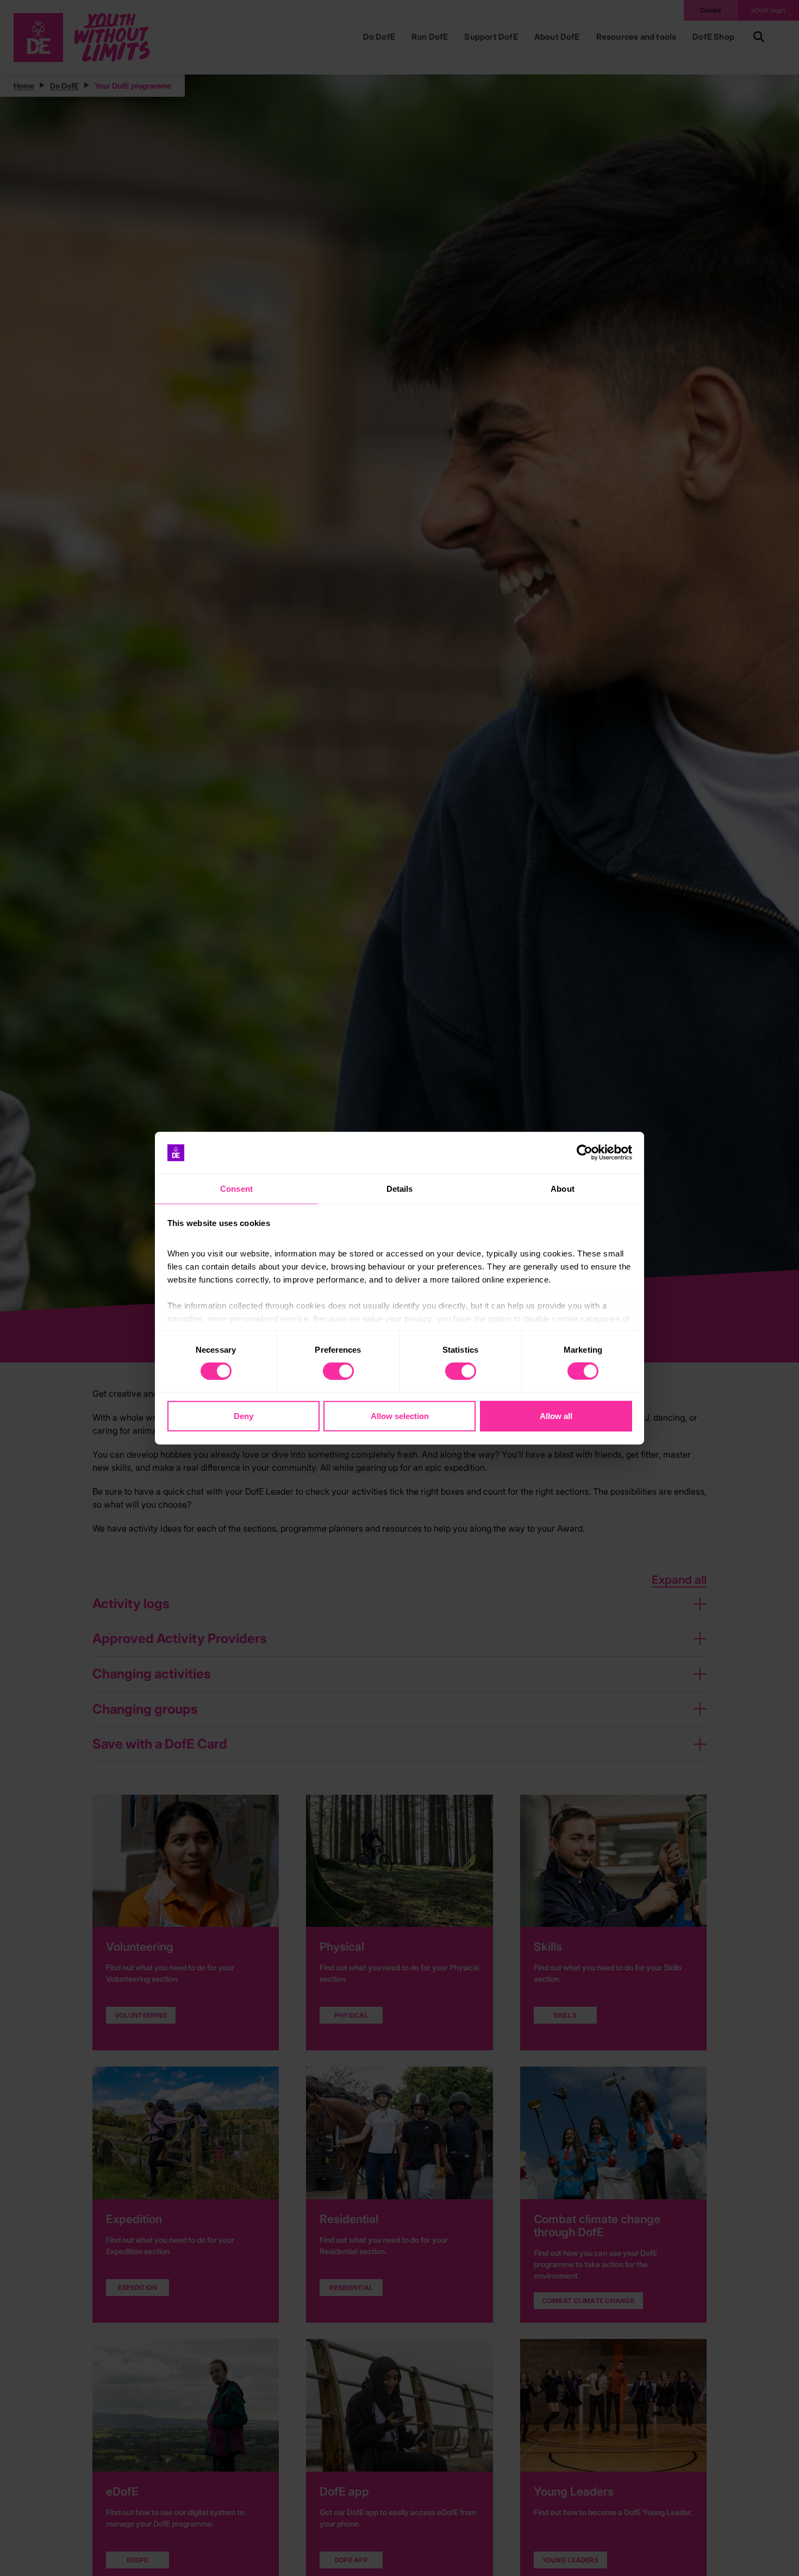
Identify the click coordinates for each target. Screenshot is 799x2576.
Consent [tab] (236, 1189)
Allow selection (400, 1415)
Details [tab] (400, 1189)
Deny (244, 1415)
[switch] (338, 1371)
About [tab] (563, 1189)
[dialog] (399, 1288)
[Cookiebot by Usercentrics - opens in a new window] (585, 1153)
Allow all (556, 1415)
